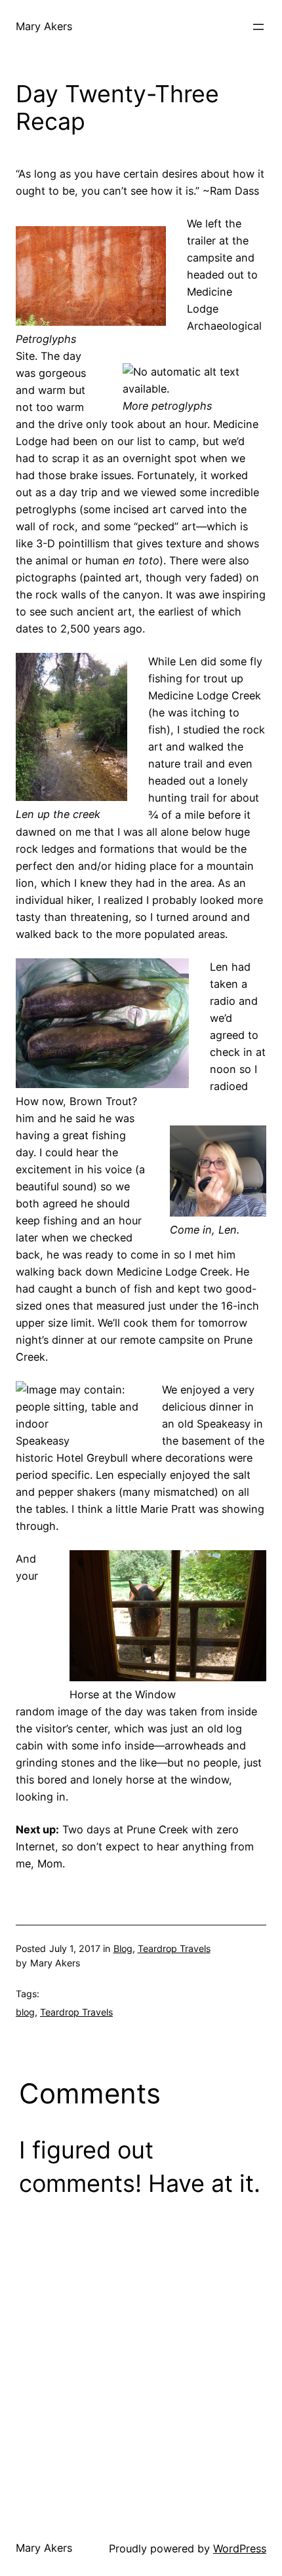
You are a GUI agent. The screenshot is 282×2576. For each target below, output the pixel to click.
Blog (123, 1948)
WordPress (240, 2548)
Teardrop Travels (174, 1948)
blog (25, 2012)
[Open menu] (258, 27)
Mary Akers (44, 26)
